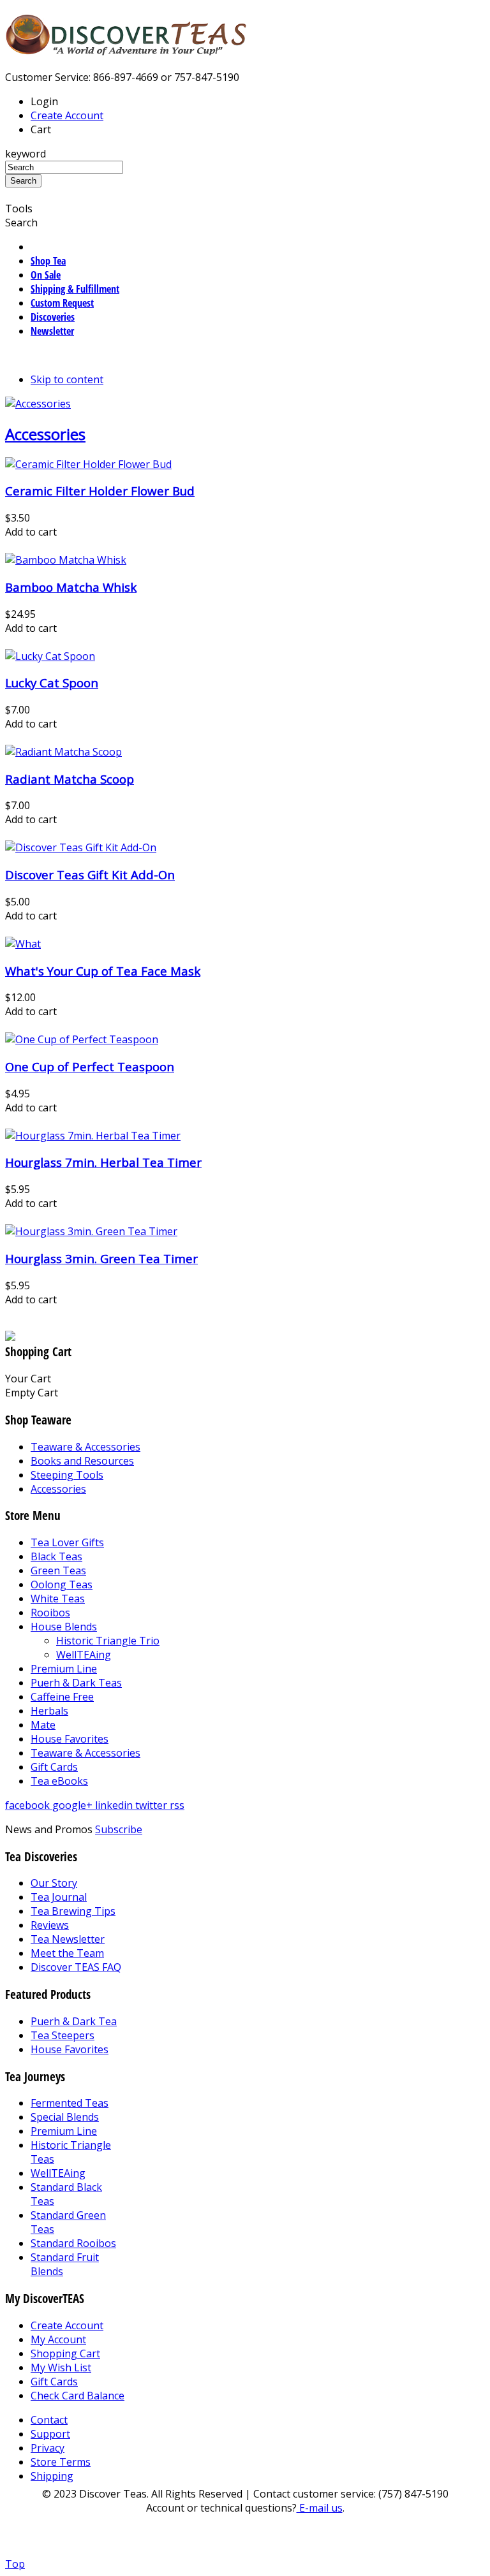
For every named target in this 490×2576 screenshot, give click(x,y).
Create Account (67, 115)
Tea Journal (59, 1897)
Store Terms (61, 2462)
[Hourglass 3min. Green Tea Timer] (91, 1231)
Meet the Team (67, 1953)
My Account (58, 2339)
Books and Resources (82, 1461)
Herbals (49, 1711)
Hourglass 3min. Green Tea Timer (101, 1258)
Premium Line (64, 1669)
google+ (74, 1805)
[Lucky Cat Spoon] (50, 656)
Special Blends (65, 2117)
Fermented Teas (70, 2103)
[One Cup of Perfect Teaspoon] (82, 1039)
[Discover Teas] (126, 48)
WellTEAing (84, 1655)
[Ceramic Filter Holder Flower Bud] (88, 464)
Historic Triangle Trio (108, 1641)
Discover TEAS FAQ (76, 1967)
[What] (23, 944)
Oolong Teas (62, 1584)
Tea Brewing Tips (73, 1911)
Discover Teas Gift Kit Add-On (90, 875)
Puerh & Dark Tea (74, 2021)
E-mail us (320, 2508)
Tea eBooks (59, 1781)
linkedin (115, 1805)
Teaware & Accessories (85, 1447)
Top (15, 2564)
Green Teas (58, 1570)
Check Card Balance (78, 2396)
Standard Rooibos (73, 2243)
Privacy (48, 2448)
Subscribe (119, 1829)
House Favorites (70, 1739)
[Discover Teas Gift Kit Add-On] (81, 847)
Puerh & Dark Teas (76, 1683)
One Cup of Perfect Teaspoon (90, 1066)
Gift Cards (54, 1767)
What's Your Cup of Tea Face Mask (103, 971)
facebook (29, 1805)
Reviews (50, 1925)
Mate (43, 1725)
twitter (152, 1805)
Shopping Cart (65, 2353)
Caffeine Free (62, 1697)
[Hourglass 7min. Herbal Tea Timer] (93, 1136)
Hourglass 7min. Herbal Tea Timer (103, 1162)
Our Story (54, 1883)
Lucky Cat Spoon (52, 683)
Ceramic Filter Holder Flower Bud (100, 491)
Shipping (52, 2476)
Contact (49, 2420)
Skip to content (67, 379)
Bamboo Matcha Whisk (71, 587)
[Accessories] (38, 404)
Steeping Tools (67, 1475)
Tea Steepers (63, 2035)
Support (50, 2434)
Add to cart (31, 532)
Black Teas (56, 1556)
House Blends (64, 1627)
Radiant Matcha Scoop (70, 779)
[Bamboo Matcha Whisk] (66, 560)
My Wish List (61, 2367)
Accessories (45, 434)
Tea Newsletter (68, 1939)
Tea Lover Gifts (67, 1542)
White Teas (58, 1599)
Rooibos (50, 1613)
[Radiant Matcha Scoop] (63, 752)
